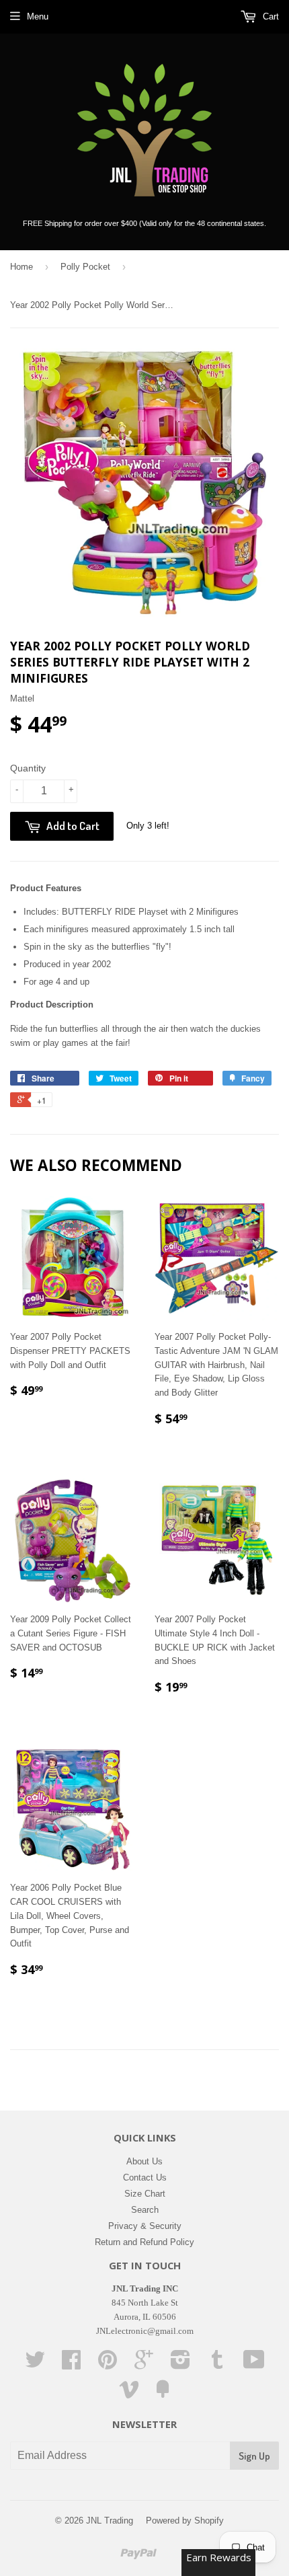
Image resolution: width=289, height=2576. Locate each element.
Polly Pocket (85, 267)
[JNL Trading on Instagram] (180, 2364)
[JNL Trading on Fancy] (163, 2394)
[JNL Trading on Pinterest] (108, 2364)
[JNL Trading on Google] (144, 2364)
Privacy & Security (145, 2226)
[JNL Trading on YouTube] (254, 2364)
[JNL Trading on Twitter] (35, 2364)
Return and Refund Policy (144, 2242)
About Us (144, 2161)
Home (22, 267)
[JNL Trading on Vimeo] (129, 2394)
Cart (270, 16)
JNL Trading (110, 2521)
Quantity (28, 768)
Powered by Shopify (185, 2521)
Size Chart (145, 2194)
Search (145, 2210)
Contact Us (145, 2177)
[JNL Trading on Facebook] (71, 2364)
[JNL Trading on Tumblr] (217, 2364)
